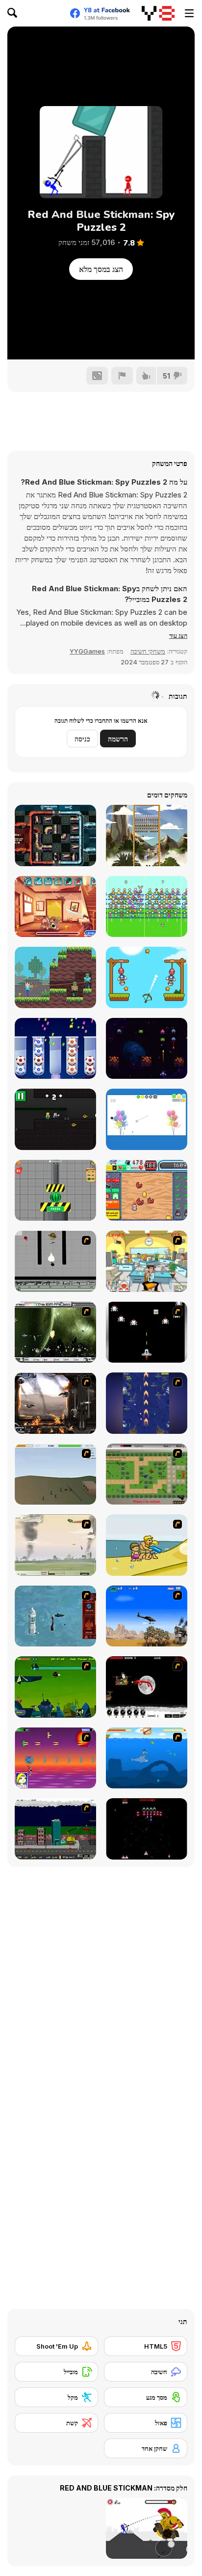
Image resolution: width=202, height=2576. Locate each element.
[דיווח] (122, 376)
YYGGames (87, 651)
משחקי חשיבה (148, 651)
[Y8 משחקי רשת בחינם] (158, 13)
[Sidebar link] (189, 13)
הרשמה (118, 739)
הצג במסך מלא (101, 269)
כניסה (82, 739)
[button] (178, 635)
